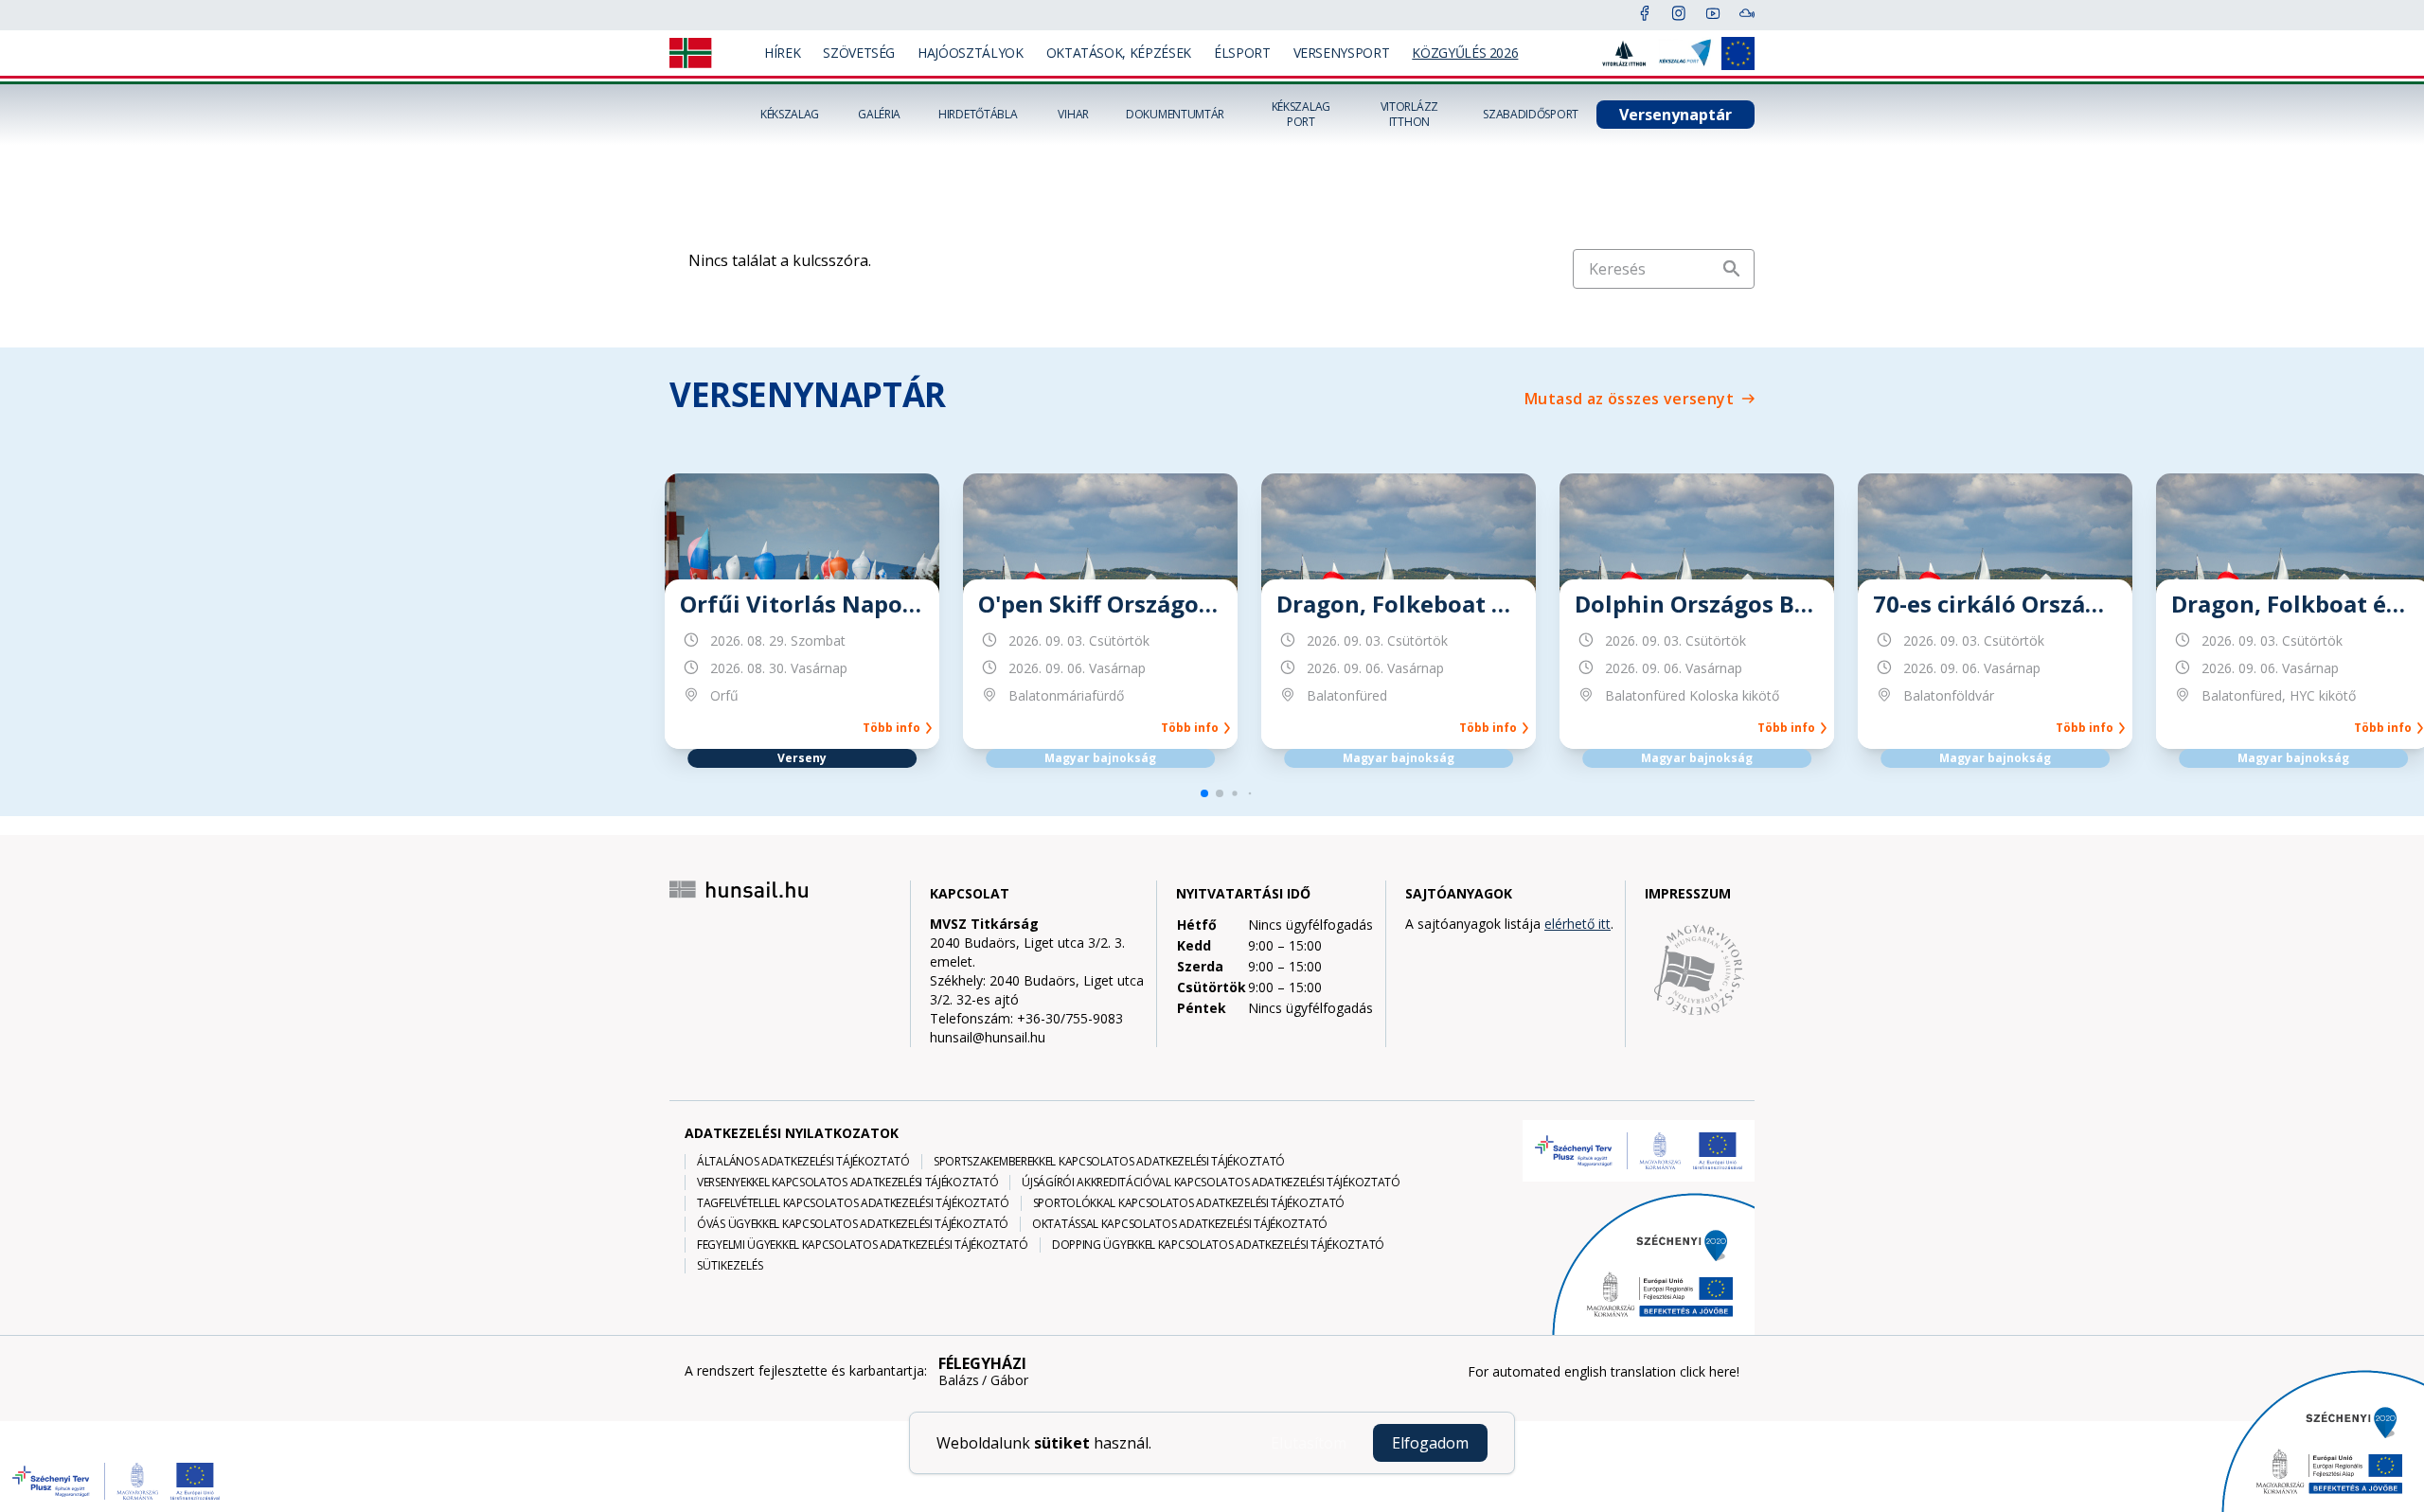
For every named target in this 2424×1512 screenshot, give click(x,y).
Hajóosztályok (970, 53)
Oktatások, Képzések (1119, 53)
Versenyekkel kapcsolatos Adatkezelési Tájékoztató (847, 1183)
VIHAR (1073, 115)
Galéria (879, 115)
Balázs (959, 1380)
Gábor (1009, 1380)
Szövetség (859, 53)
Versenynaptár (1675, 115)
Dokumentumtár (1175, 115)
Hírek (782, 53)
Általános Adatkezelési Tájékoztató (803, 1162)
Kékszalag (790, 115)
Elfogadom (1430, 1443)
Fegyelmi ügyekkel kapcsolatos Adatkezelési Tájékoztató (863, 1245)
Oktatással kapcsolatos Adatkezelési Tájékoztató (1180, 1224)
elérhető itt (1577, 924)
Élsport (1242, 53)
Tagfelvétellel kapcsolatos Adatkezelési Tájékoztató (853, 1203)
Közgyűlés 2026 (1465, 53)
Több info (894, 728)
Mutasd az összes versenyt (1629, 399)
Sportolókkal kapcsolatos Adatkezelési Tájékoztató (1189, 1203)
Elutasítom (1309, 1443)
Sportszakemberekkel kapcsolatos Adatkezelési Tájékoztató (1109, 1162)
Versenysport (1342, 53)
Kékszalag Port (1301, 115)
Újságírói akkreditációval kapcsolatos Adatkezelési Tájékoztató (1211, 1183)
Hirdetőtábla (978, 115)
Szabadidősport (1531, 115)
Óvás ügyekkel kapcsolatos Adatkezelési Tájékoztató (853, 1224)
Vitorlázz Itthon (1409, 115)
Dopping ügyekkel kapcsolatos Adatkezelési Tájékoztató (1218, 1245)
